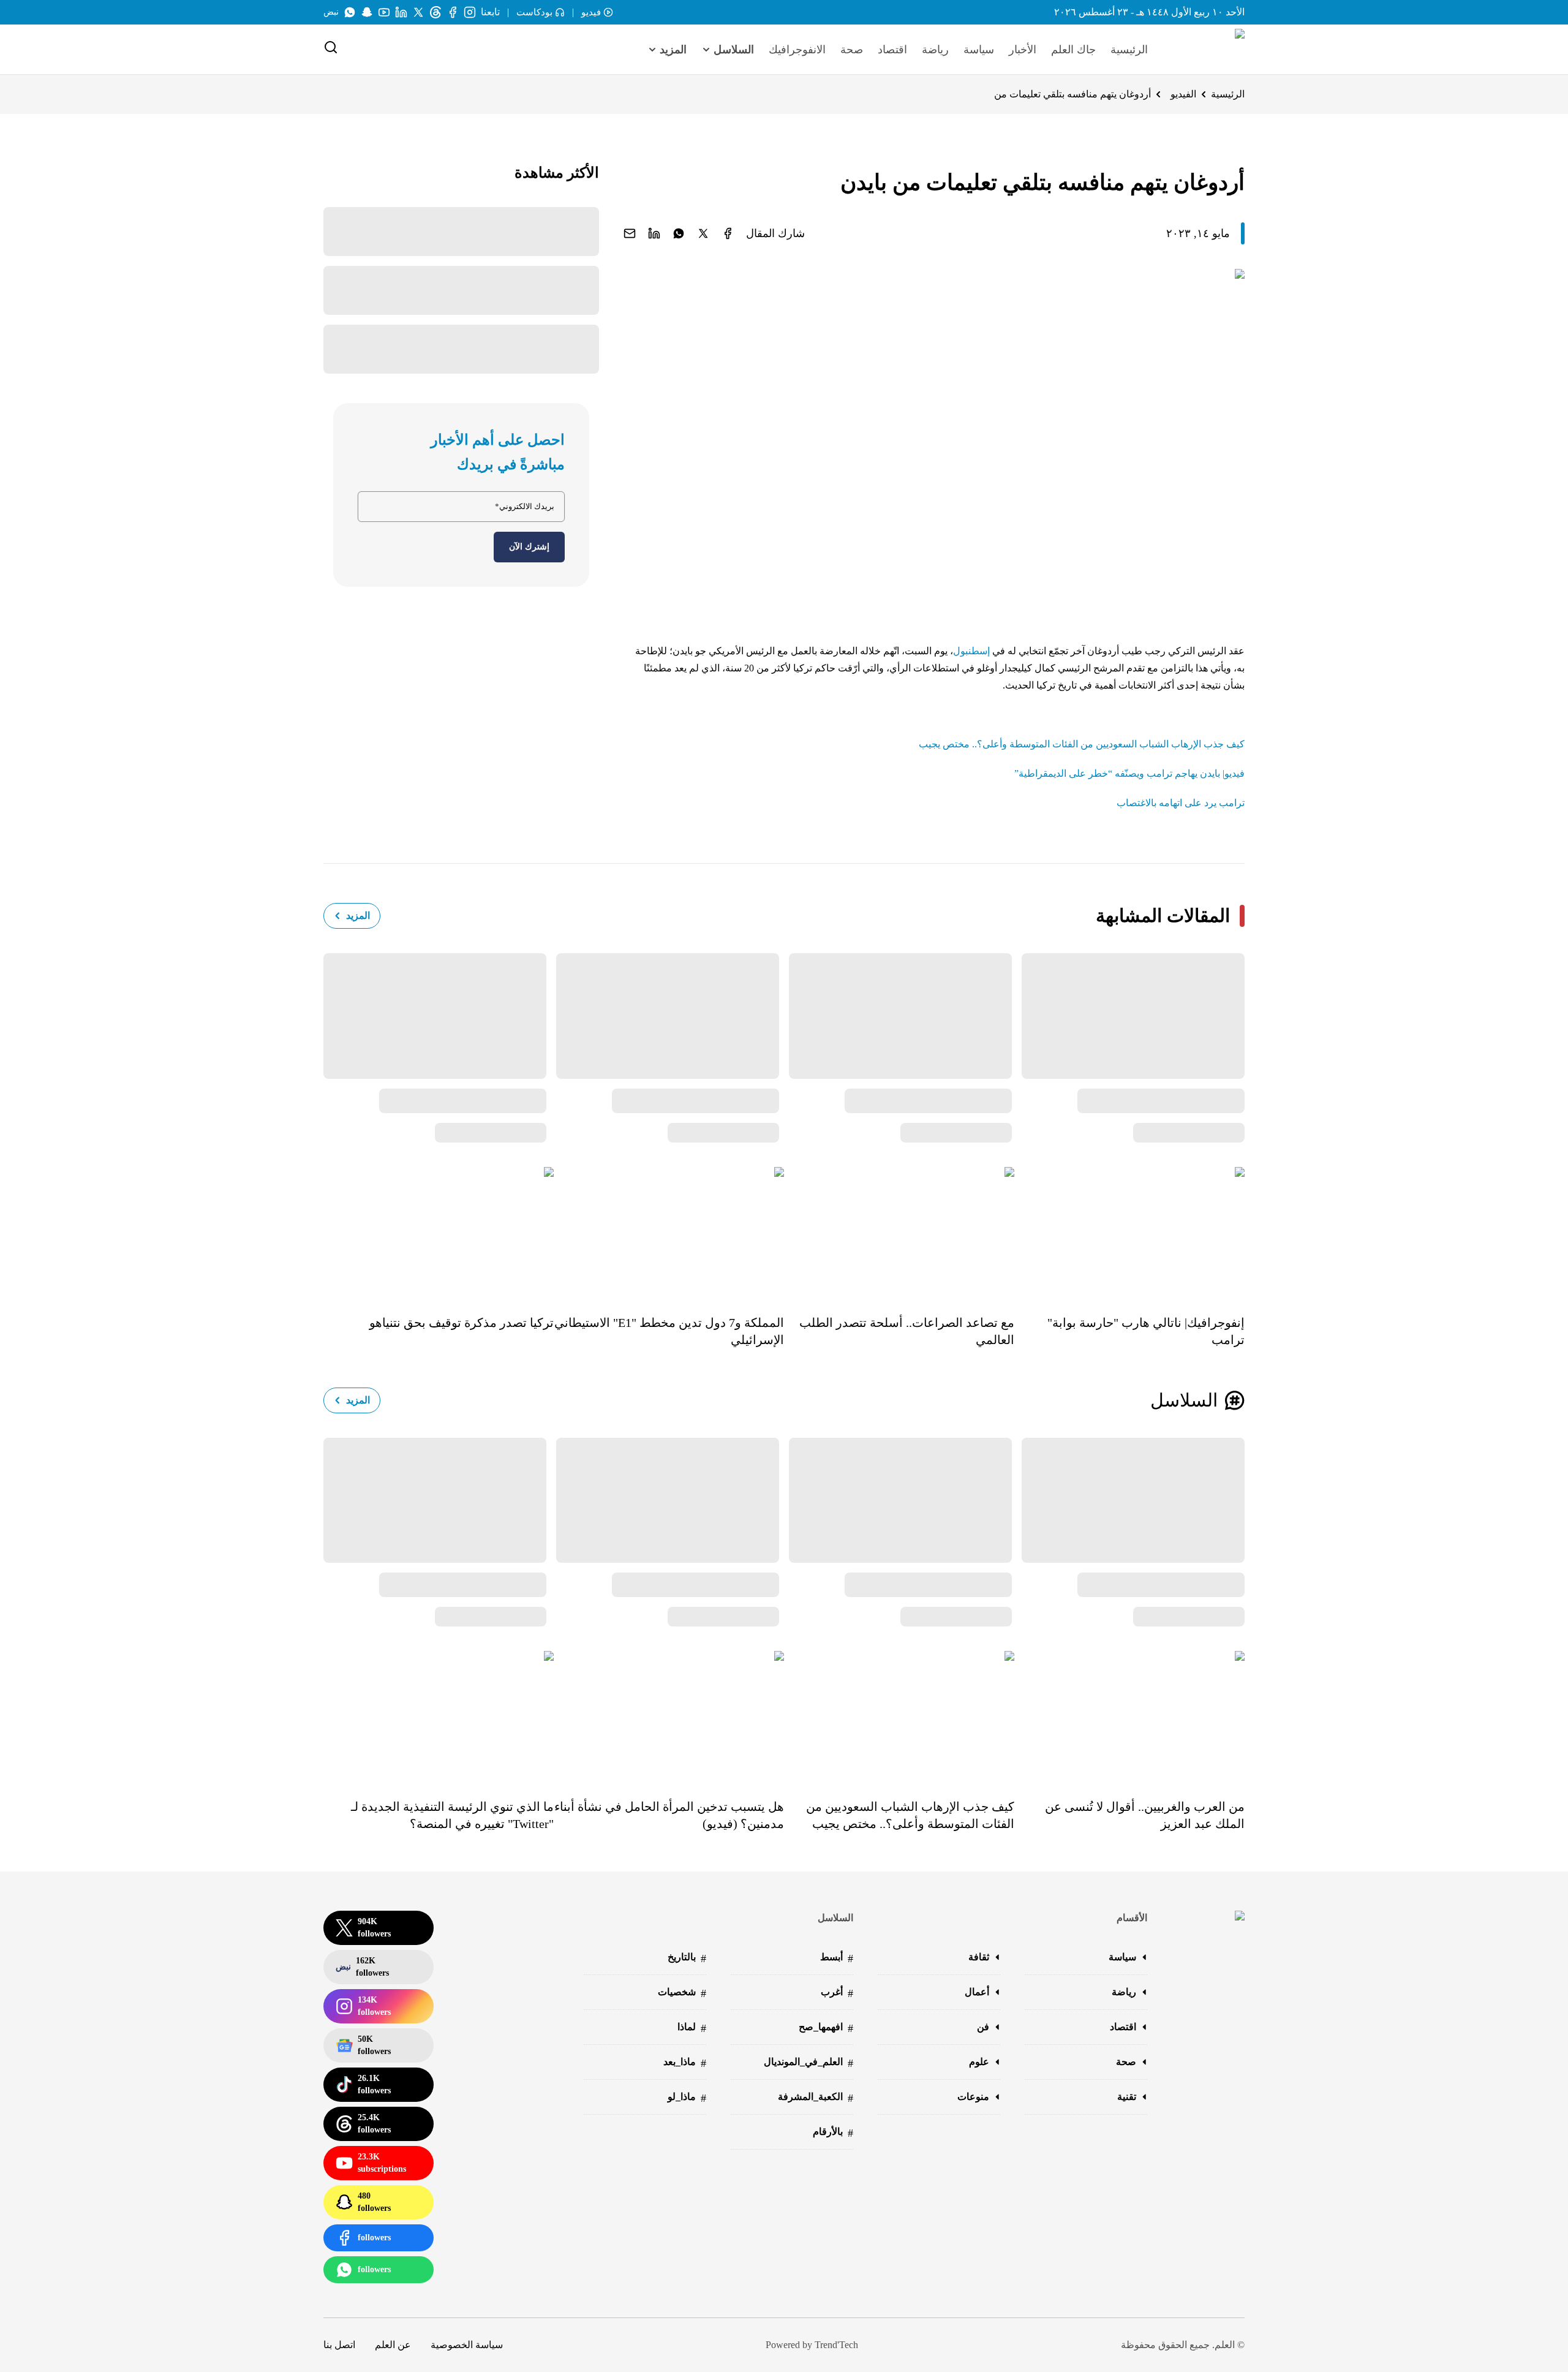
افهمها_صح (826, 2028)
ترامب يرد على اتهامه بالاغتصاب (1181, 803)
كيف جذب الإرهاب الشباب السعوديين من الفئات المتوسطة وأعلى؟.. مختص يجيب (1082, 744)
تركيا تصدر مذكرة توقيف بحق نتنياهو (462, 1323)
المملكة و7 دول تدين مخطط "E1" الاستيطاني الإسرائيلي (669, 1331)
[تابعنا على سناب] (367, 12)
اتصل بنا (339, 2345)
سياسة (979, 50)
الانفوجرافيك (797, 50)
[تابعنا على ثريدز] (435, 12)
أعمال (977, 1992)
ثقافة (979, 1957)
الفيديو (1183, 94)
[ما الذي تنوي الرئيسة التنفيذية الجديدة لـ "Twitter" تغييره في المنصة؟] (439, 1716)
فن (983, 2027)
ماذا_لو (687, 2098)
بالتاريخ (687, 1958)
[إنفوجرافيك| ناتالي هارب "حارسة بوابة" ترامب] (1129, 1232)
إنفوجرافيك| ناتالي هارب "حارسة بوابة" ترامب (1146, 1331)
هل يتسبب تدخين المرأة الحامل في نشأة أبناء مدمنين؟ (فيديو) (669, 1815)
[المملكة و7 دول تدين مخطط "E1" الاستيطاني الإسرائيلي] (669, 1232)
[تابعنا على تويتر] (418, 12)
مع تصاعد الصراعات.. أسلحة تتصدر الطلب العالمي (907, 1331)
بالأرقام (833, 2133)
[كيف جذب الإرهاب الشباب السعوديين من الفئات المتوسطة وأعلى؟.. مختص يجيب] (899, 1716)
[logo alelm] (1208, 50)
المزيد (358, 916)
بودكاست (534, 12)
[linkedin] (654, 233)
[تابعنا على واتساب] (350, 12)
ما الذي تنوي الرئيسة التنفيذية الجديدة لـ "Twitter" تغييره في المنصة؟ (452, 1815)
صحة (852, 50)
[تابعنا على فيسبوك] (453, 12)
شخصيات (682, 1993)
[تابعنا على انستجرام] (470, 12)
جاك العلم (1073, 50)
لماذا (692, 2028)
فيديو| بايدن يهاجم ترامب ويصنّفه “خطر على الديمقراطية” (1129, 773)
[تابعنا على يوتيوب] (384, 12)
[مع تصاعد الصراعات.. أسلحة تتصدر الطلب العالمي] (899, 1232)
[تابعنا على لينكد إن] (401, 12)
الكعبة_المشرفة (816, 2098)
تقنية (1127, 2097)
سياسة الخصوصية (467, 2345)
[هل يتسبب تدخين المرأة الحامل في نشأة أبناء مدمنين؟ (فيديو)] (669, 1716)
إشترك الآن (529, 547)
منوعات (973, 2097)
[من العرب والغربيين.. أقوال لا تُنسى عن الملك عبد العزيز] (1129, 1716)
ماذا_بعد (685, 2063)
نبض (331, 12)
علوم (979, 2062)
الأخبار (1023, 50)
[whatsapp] (679, 233)
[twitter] (703, 233)
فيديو (591, 12)
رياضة (935, 50)
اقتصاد (892, 50)
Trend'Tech (836, 2345)
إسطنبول (971, 651)
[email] (630, 233)
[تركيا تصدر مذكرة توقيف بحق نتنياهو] (439, 1232)
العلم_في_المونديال (809, 2063)
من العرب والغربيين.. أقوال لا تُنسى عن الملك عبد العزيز (1145, 1815)
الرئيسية (1129, 50)
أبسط (837, 1958)
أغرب (837, 1993)
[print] (728, 233)
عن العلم (393, 2345)
